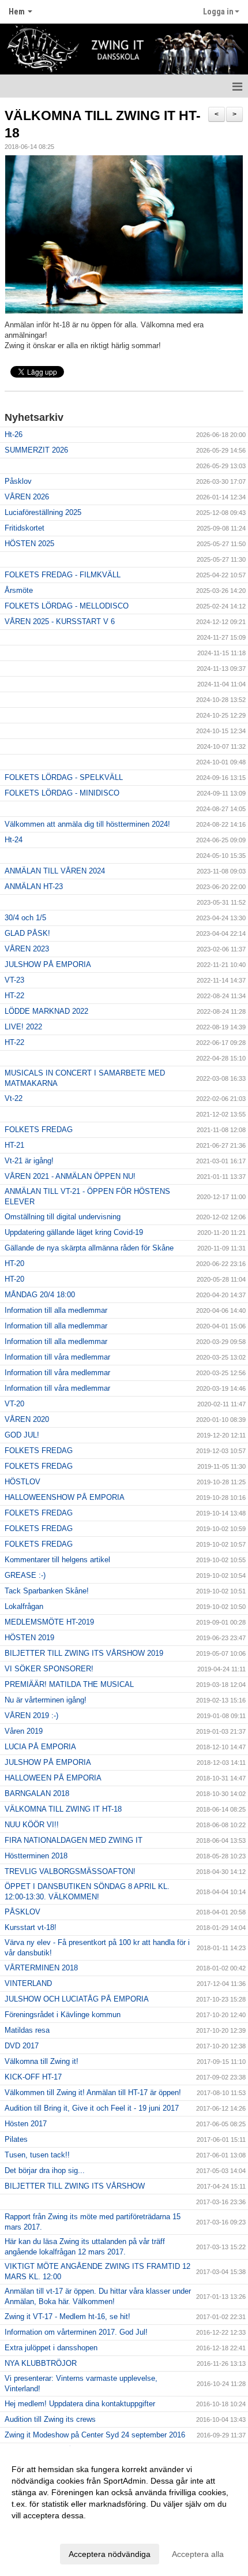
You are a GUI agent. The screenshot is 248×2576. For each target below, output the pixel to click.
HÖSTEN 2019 (29, 1638)
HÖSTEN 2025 (29, 544)
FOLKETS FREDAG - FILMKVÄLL (63, 575)
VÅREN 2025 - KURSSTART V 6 (60, 621)
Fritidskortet (25, 528)
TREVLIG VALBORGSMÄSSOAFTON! (70, 1871)
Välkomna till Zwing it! (42, 2061)
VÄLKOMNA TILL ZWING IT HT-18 (63, 1809)
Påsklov (18, 481)
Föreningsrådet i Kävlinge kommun (63, 2015)
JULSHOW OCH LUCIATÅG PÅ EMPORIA (77, 1999)
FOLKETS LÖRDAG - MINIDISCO (62, 793)
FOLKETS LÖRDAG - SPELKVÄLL (64, 777)
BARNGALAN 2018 (37, 1793)
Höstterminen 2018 (36, 1856)
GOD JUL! (22, 1435)
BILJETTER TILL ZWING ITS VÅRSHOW (75, 2186)
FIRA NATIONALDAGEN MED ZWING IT (74, 1840)
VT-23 (14, 980)
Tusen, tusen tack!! (37, 2155)
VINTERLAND (28, 1983)
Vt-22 (14, 1098)
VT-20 (14, 1404)
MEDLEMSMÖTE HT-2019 (49, 1622)
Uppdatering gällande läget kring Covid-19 (74, 1232)
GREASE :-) (25, 1575)
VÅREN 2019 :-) (31, 1716)
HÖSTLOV (22, 1482)
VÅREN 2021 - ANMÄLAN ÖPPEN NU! (70, 1176)
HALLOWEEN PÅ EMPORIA (53, 1778)
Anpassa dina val (43, 2530)
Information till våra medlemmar (57, 1357)
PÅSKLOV (22, 1912)
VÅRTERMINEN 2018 (41, 1968)
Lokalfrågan (24, 1606)
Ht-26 (14, 434)
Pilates (16, 2139)
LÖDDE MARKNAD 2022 (46, 1011)
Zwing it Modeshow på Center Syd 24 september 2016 (95, 2435)
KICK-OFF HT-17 (33, 2077)
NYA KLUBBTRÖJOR (41, 2363)
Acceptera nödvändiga (110, 2554)
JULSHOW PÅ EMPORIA (48, 964)
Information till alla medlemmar (56, 1310)
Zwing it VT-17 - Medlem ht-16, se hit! (67, 2316)
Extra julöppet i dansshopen (51, 2348)
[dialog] (124, 2511)
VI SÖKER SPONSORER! (49, 1669)
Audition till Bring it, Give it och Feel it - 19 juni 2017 (92, 2108)
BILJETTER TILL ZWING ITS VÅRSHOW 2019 (84, 1653)
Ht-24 (14, 840)
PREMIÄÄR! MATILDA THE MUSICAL (69, 1684)
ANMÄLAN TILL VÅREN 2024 (55, 871)
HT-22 (14, 996)
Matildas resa (27, 2030)
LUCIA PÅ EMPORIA (40, 1747)
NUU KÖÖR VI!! (32, 1825)
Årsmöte (19, 590)
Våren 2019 (24, 1731)
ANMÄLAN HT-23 (34, 886)
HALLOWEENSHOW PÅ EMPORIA (65, 1497)
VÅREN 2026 (27, 497)
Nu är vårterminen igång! (46, 1700)
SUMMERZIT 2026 (36, 450)
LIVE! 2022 (23, 1027)
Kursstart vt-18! (31, 1927)
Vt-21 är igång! (29, 1161)
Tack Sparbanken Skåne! (47, 1591)
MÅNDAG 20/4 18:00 (40, 1295)
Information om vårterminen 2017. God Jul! (76, 2332)
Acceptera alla (198, 2554)
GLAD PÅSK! (27, 933)
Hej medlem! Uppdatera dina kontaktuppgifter (80, 2404)
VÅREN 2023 (27, 949)
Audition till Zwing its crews (50, 2419)
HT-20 (14, 1263)
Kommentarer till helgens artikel (57, 1560)
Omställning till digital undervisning (63, 1217)
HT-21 (14, 1145)
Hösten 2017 (26, 2124)
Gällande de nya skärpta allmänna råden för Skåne (89, 1248)
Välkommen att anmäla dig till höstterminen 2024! (87, 824)
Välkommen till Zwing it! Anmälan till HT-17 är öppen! (93, 2092)
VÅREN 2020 (27, 1419)
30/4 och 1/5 (25, 918)
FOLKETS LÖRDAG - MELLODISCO (67, 606)
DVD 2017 (22, 2046)
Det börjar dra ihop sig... (45, 2170)
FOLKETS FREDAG (39, 1130)
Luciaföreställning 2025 (43, 512)
